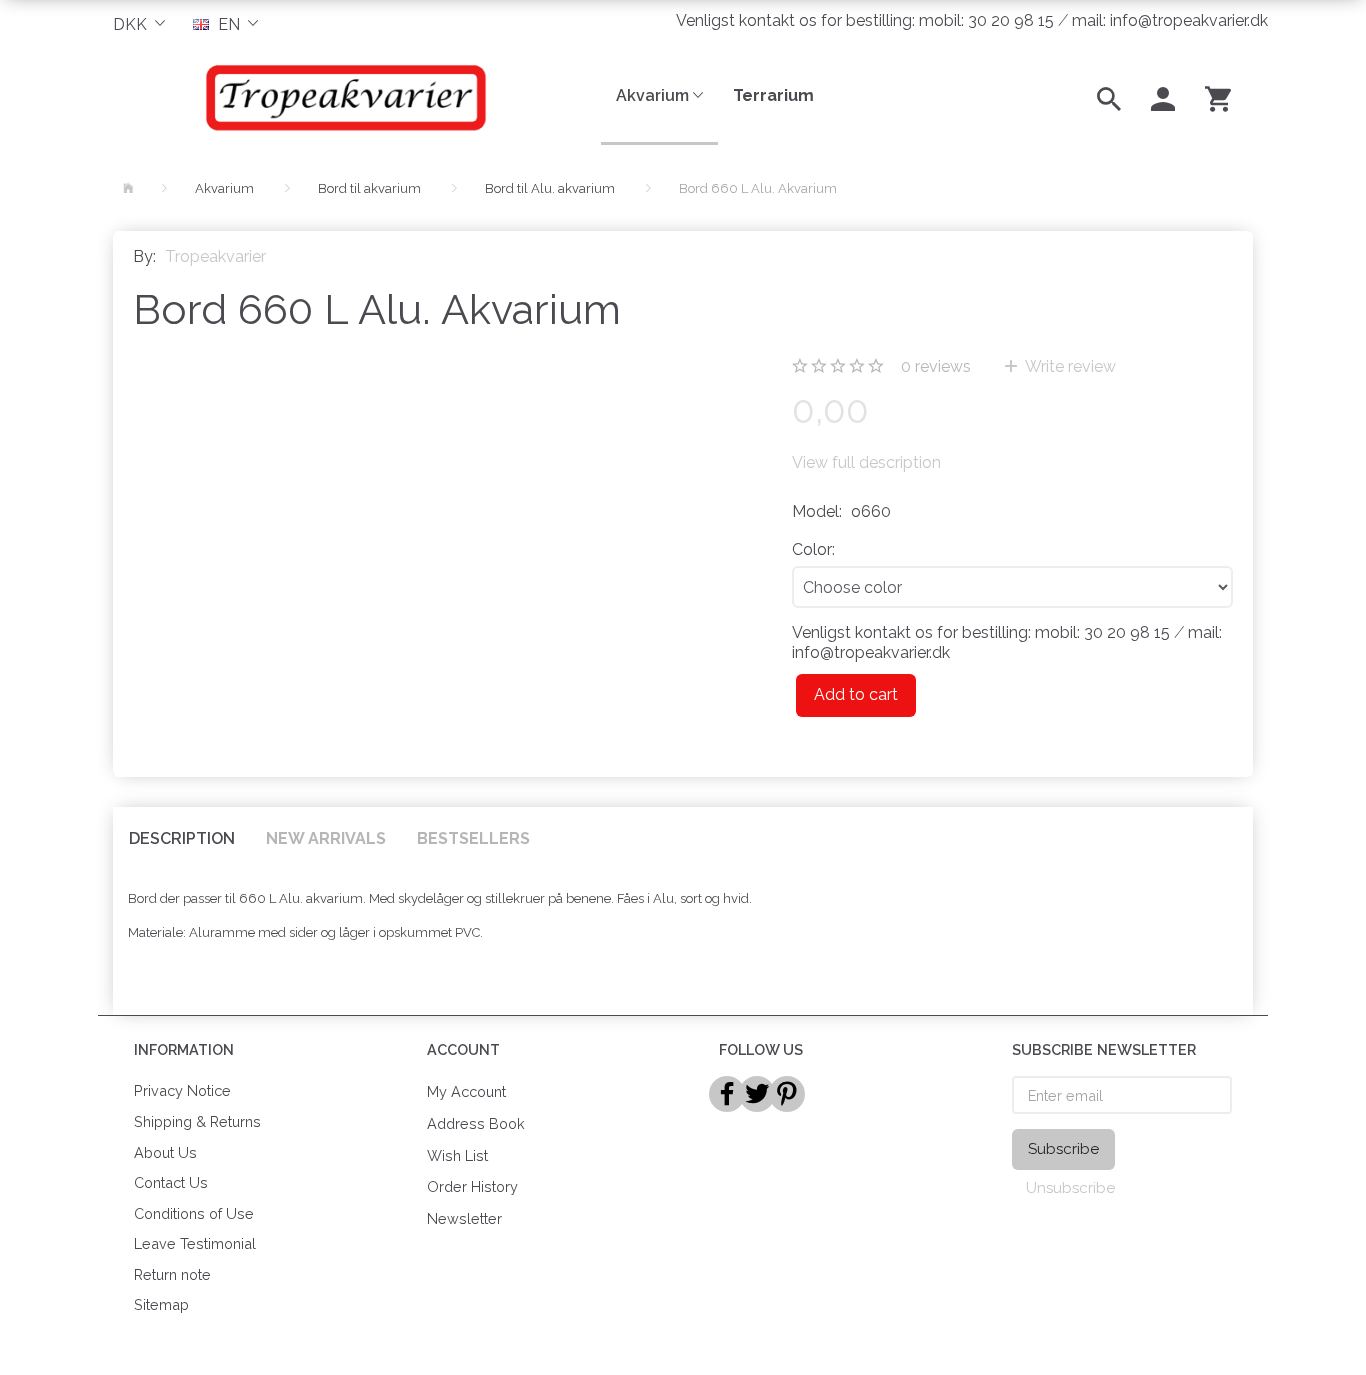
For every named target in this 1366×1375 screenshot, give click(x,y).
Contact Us (171, 1182)
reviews (936, 366)
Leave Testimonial (195, 1243)
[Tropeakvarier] (342, 97)
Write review (1069, 366)
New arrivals (326, 838)
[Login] (1163, 97)
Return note (172, 1274)
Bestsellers (473, 838)
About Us (165, 1152)
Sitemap (161, 1304)
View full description (866, 462)
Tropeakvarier (215, 256)
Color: (813, 549)
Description (182, 838)
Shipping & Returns (197, 1121)
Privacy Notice (182, 1090)
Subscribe (1063, 1149)
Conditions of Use (194, 1213)
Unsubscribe (1070, 1188)
